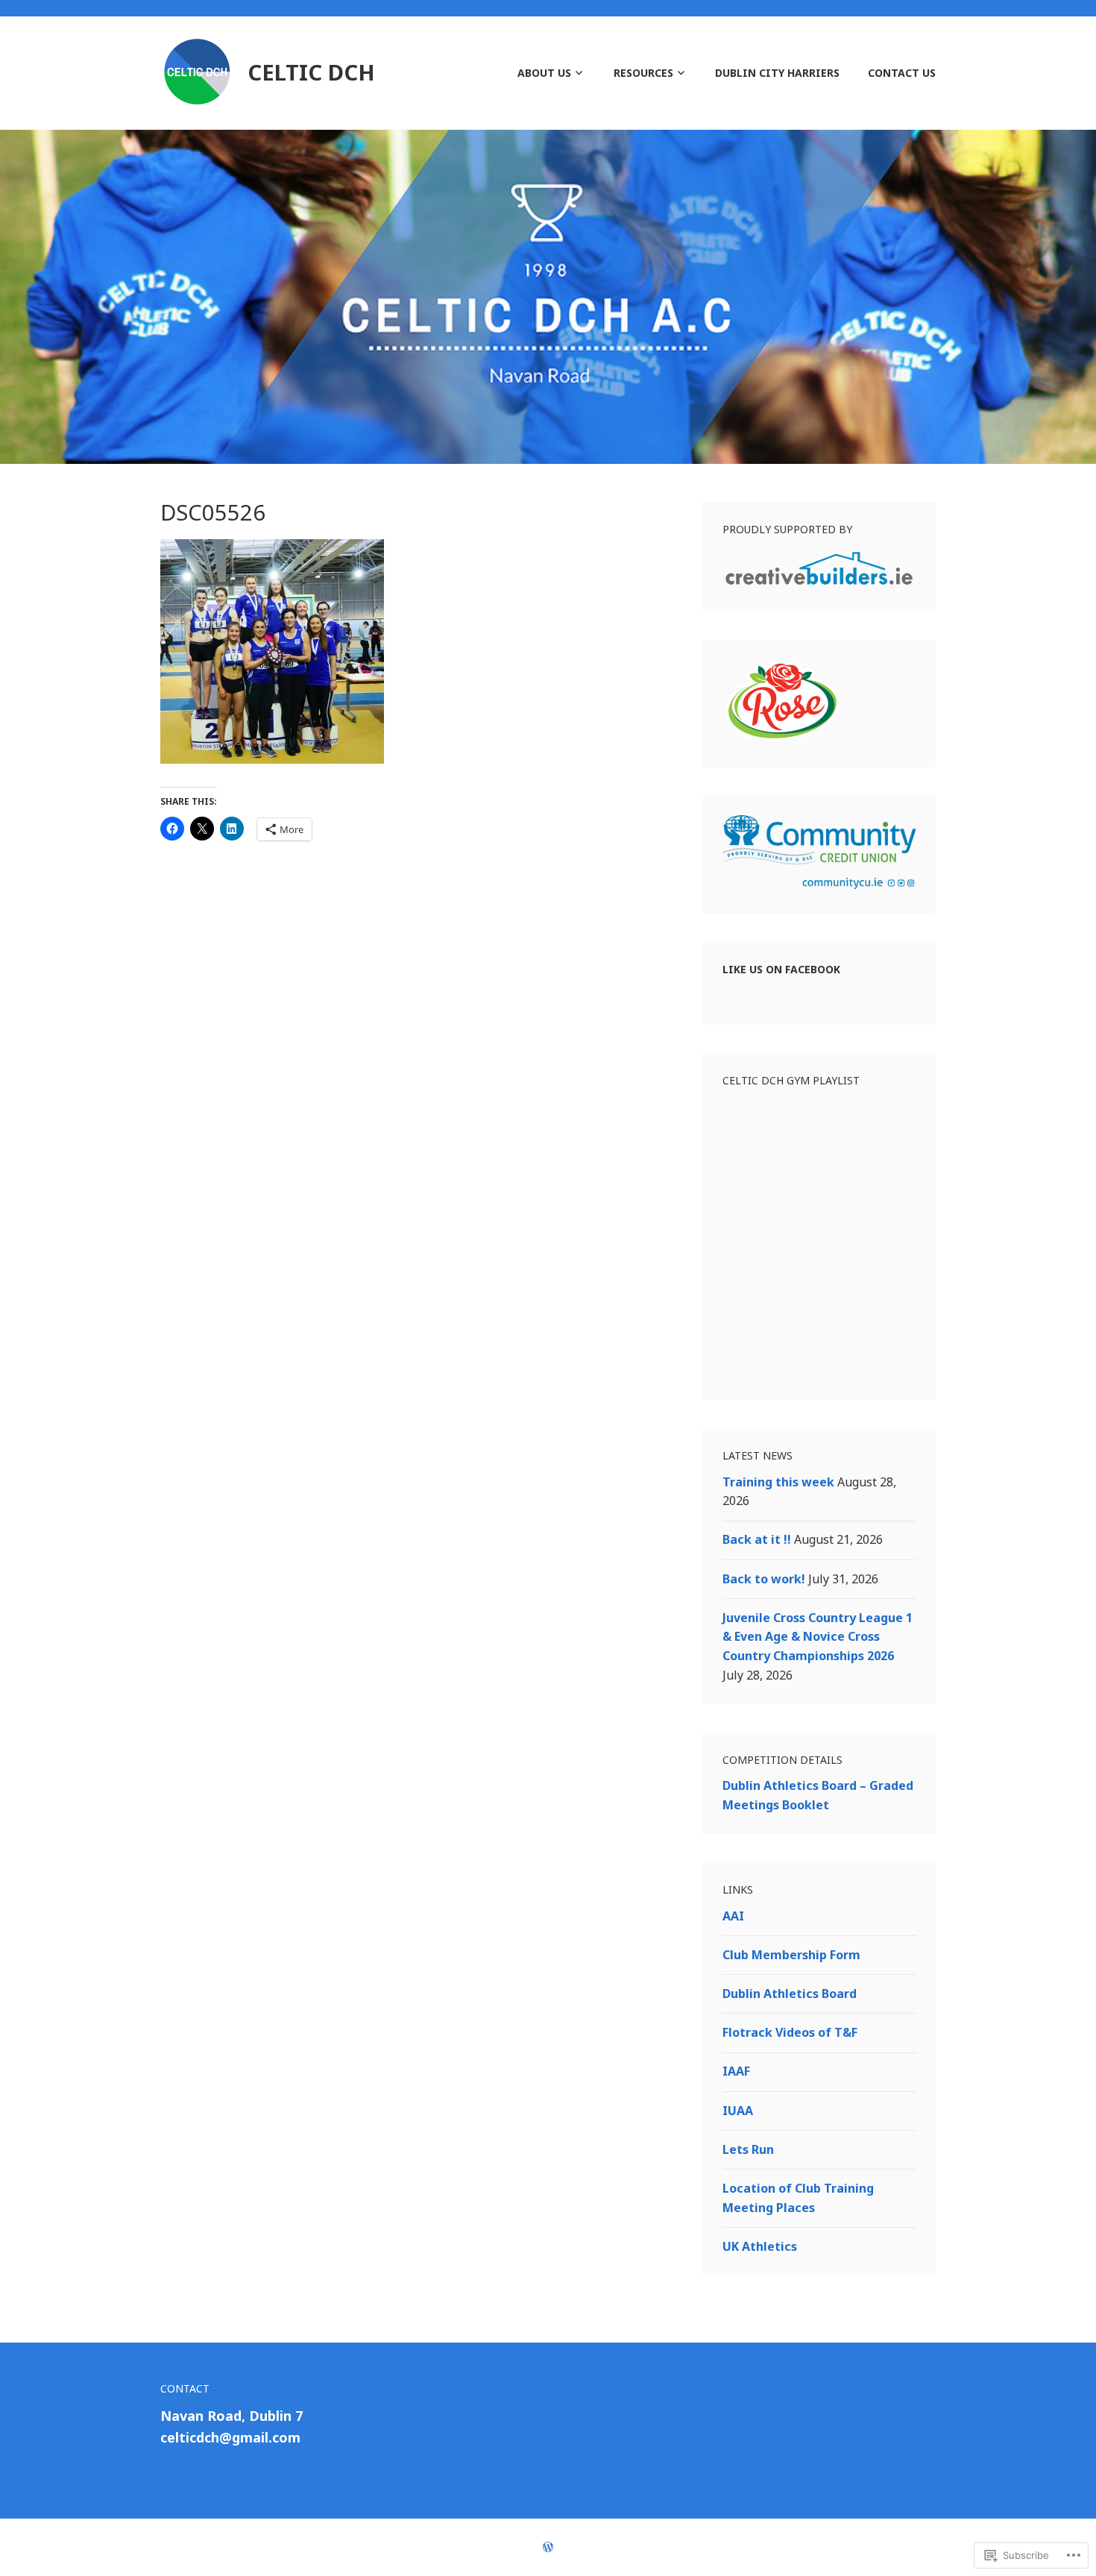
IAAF (736, 2071)
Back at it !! (757, 1539)
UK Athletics (760, 2246)
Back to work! (764, 1579)
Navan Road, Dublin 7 (232, 2416)
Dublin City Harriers (777, 73)
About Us (544, 73)
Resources (643, 73)
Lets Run (748, 2149)
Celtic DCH (311, 72)
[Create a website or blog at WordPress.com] (548, 2547)
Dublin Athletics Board (790, 1994)
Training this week (778, 1482)
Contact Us (902, 73)
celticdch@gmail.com (230, 2437)
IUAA (738, 2111)
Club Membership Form (791, 1955)
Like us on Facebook (781, 969)
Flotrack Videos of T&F (790, 2032)
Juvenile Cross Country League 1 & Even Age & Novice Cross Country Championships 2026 (818, 1637)
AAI (733, 1916)
